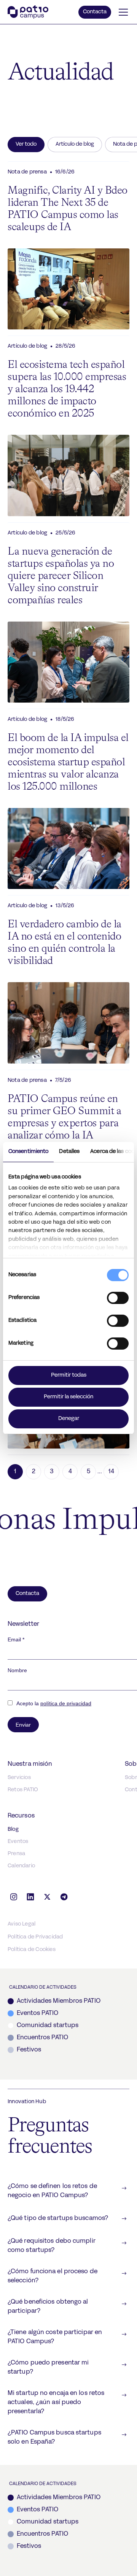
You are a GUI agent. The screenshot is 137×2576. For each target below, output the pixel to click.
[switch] (118, 1298)
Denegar (69, 1419)
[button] (122, 12)
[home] (28, 12)
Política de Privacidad (35, 1937)
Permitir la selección (68, 1397)
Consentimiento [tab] (28, 1152)
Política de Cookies (32, 1950)
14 (111, 1472)
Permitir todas (69, 1375)
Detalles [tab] (69, 1152)
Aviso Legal (22, 1924)
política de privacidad (66, 1703)
